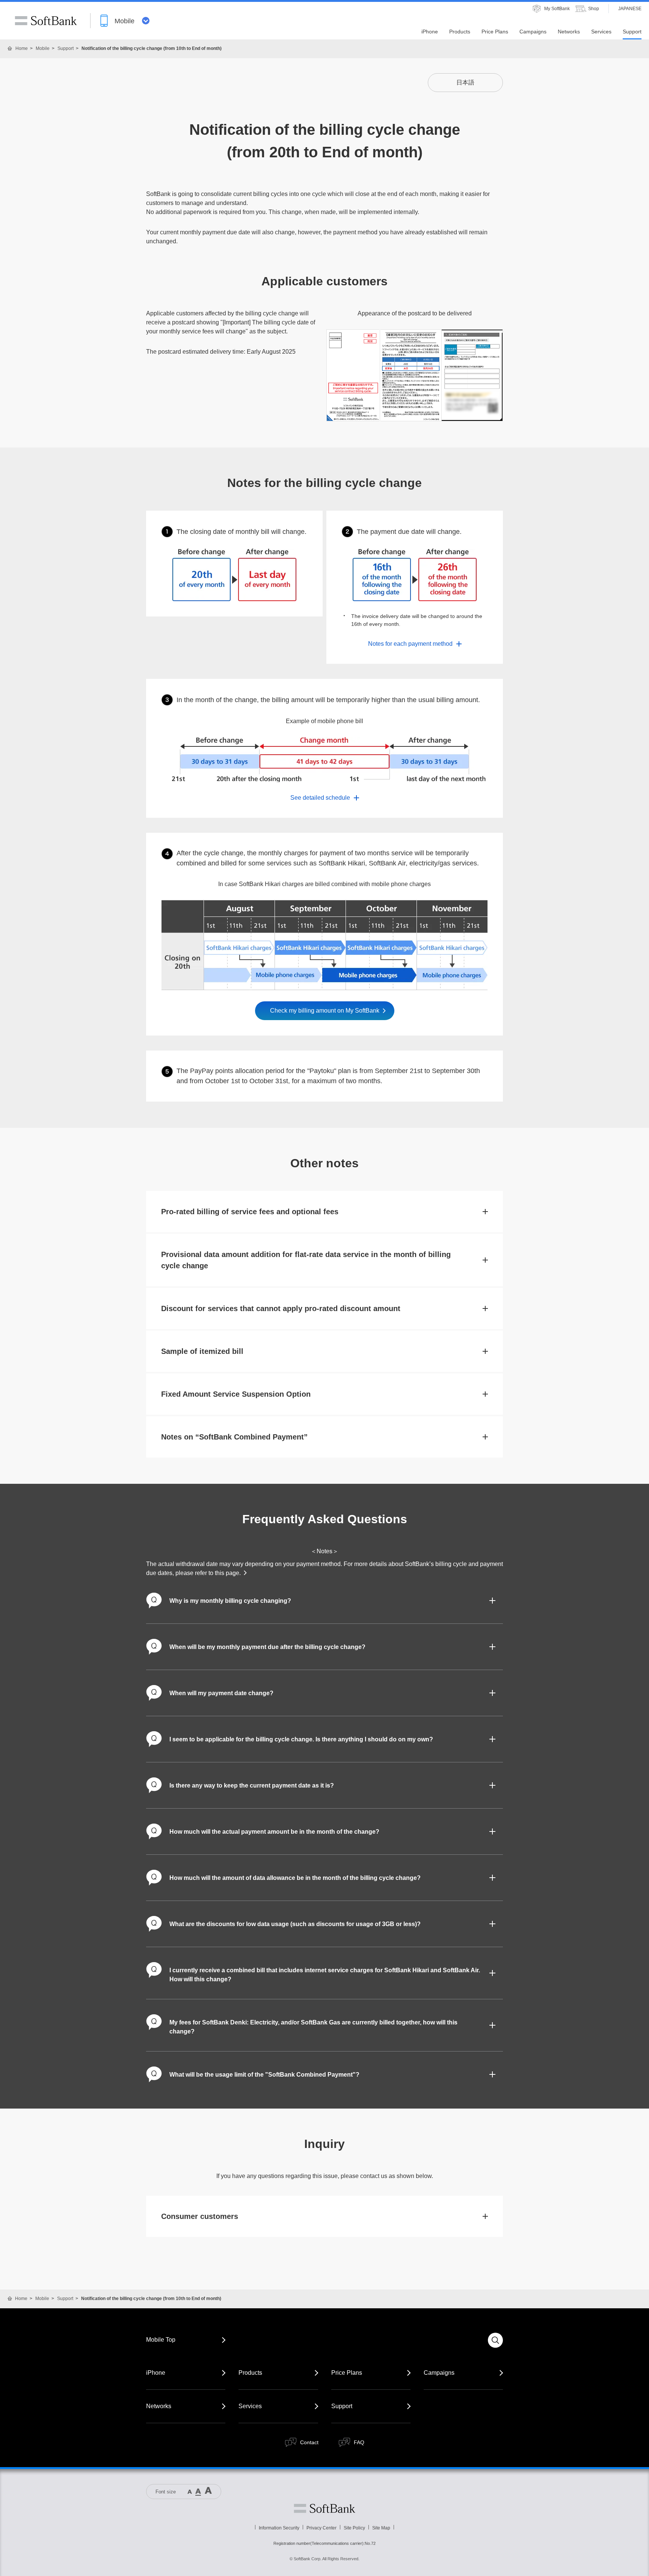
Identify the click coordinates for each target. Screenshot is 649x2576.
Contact (309, 2442)
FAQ (359, 2442)
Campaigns (439, 2373)
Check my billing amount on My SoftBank (325, 1011)
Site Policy (354, 2528)
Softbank (324, 2508)
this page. (228, 1573)
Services (250, 2406)
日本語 (465, 82)
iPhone (156, 2373)
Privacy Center (321, 2528)
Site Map (381, 2528)
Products (250, 2373)
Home (22, 48)
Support (66, 48)
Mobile (43, 48)
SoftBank (46, 21)
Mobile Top (161, 2340)
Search (495, 2340)
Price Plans (347, 2373)
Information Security (279, 2528)
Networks (159, 2406)
